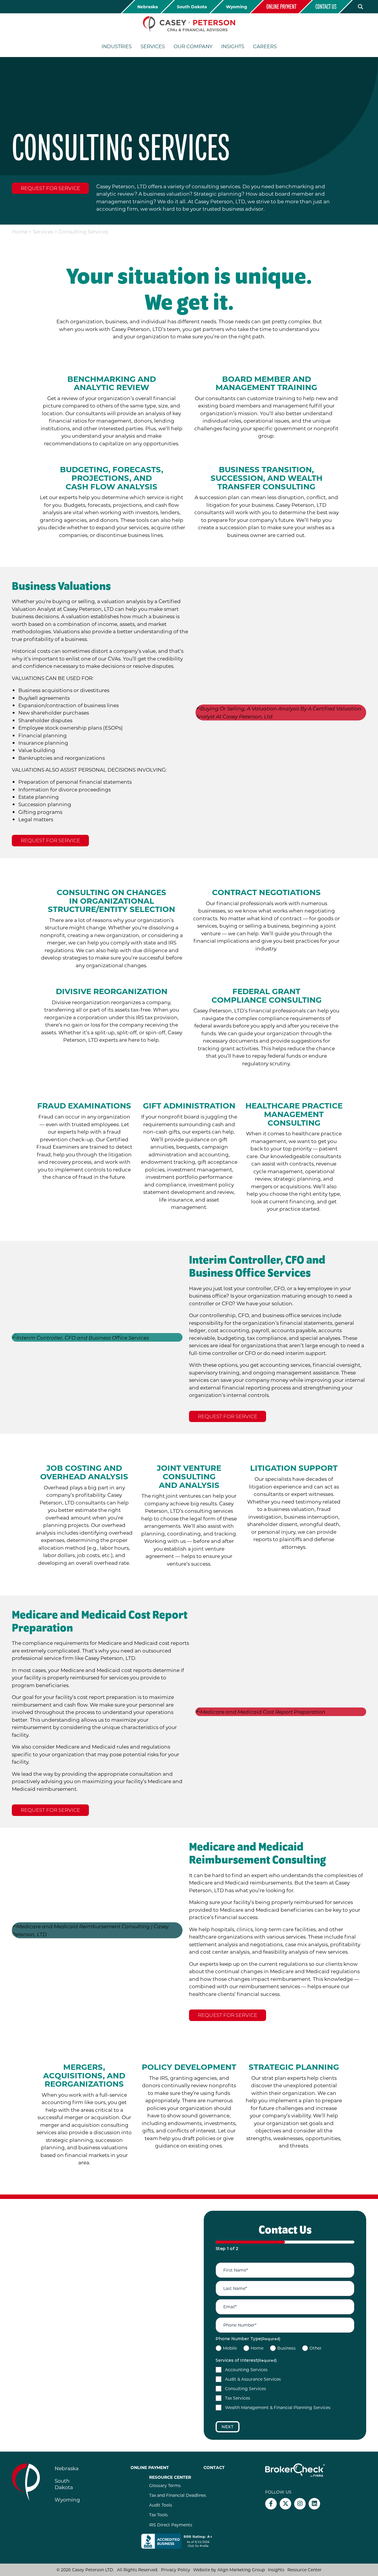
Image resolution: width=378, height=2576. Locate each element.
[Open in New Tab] (181, 2541)
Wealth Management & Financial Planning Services (278, 2407)
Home (20, 231)
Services (43, 231)
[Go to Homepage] (189, 24)
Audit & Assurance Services (253, 2379)
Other (316, 2348)
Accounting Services (246, 2370)
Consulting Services (246, 2388)
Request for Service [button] (50, 188)
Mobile (230, 2348)
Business (286, 2348)
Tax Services (238, 2398)
